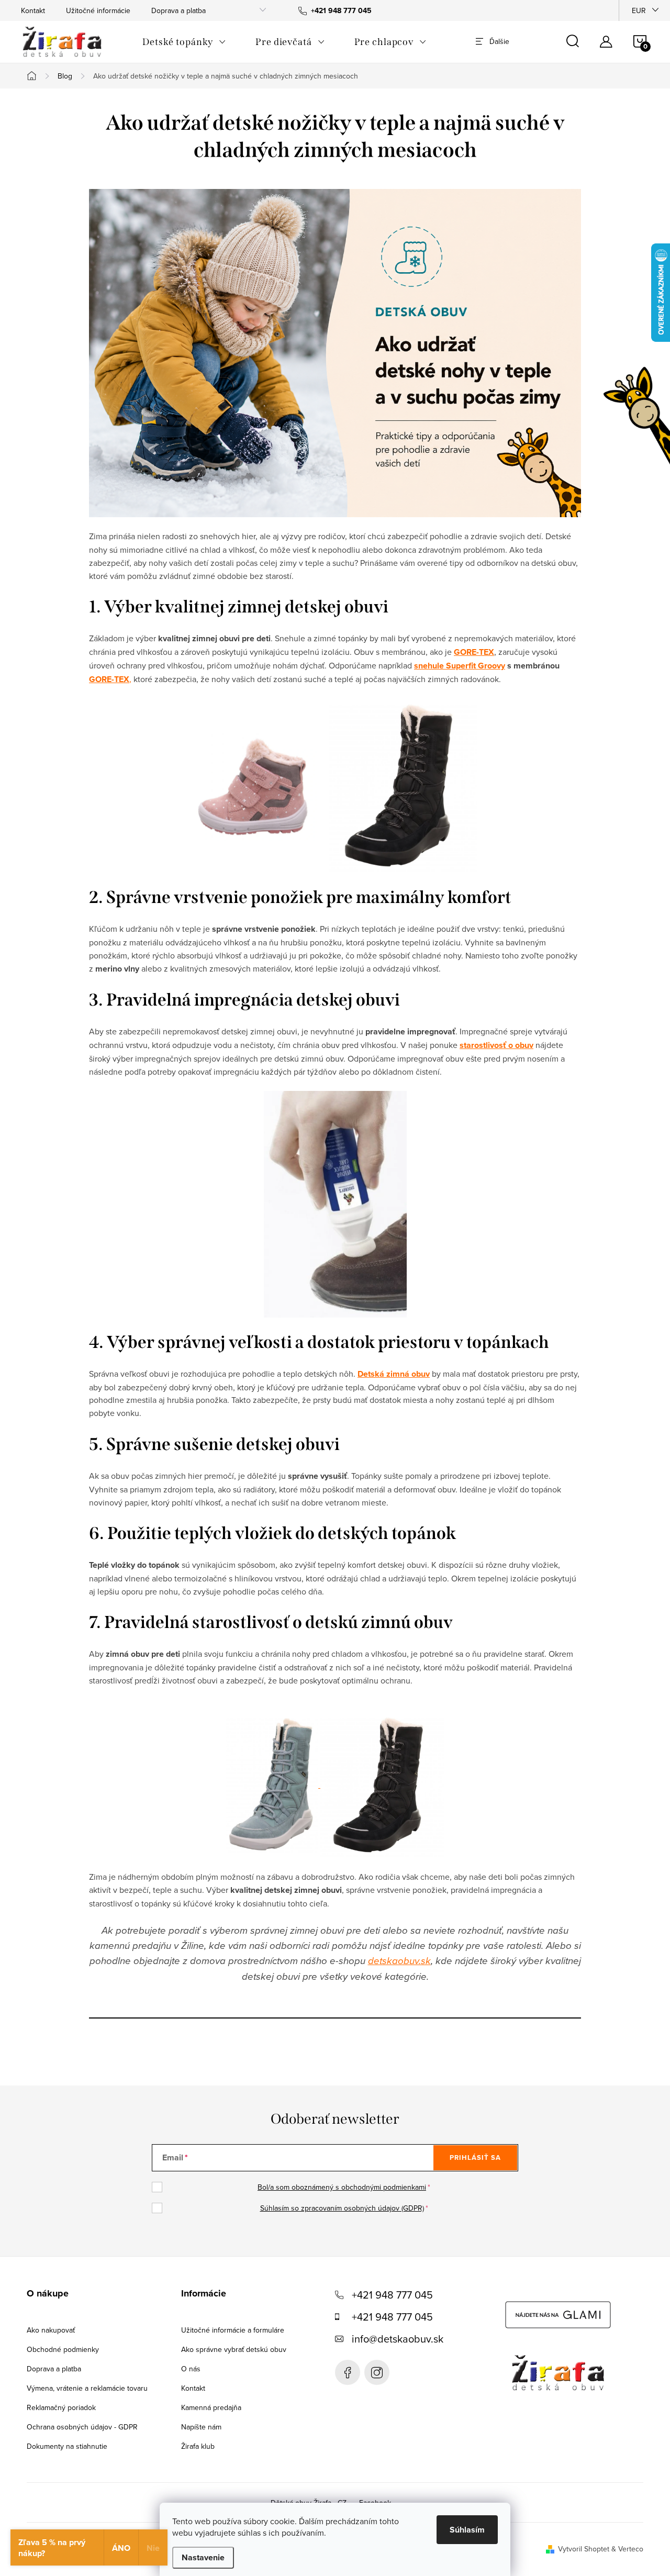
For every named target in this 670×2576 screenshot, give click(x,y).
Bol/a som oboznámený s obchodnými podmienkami (342, 2187)
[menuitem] (184, 42)
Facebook (348, 2372)
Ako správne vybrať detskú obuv (234, 2349)
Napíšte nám (201, 2427)
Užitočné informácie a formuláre (233, 2330)
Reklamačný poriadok (61, 2407)
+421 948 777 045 (392, 2295)
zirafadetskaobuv (377, 2372)
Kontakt (33, 10)
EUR (639, 10)
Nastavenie (203, 2557)
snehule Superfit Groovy (460, 666)
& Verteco (626, 2549)
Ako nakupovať (51, 2330)
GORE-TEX (109, 679)
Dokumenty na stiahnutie (67, 2446)
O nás (191, 2369)
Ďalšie (499, 41)
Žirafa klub (198, 2446)
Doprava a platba (178, 10)
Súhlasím (467, 2530)
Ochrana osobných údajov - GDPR (82, 2427)
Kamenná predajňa (211, 2407)
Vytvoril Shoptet (584, 2549)
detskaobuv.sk (399, 1961)
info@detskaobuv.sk (398, 2339)
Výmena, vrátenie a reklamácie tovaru (87, 2388)
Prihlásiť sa (475, 2157)
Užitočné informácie (98, 10)
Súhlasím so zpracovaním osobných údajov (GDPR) (342, 2208)
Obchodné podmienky (63, 2349)
